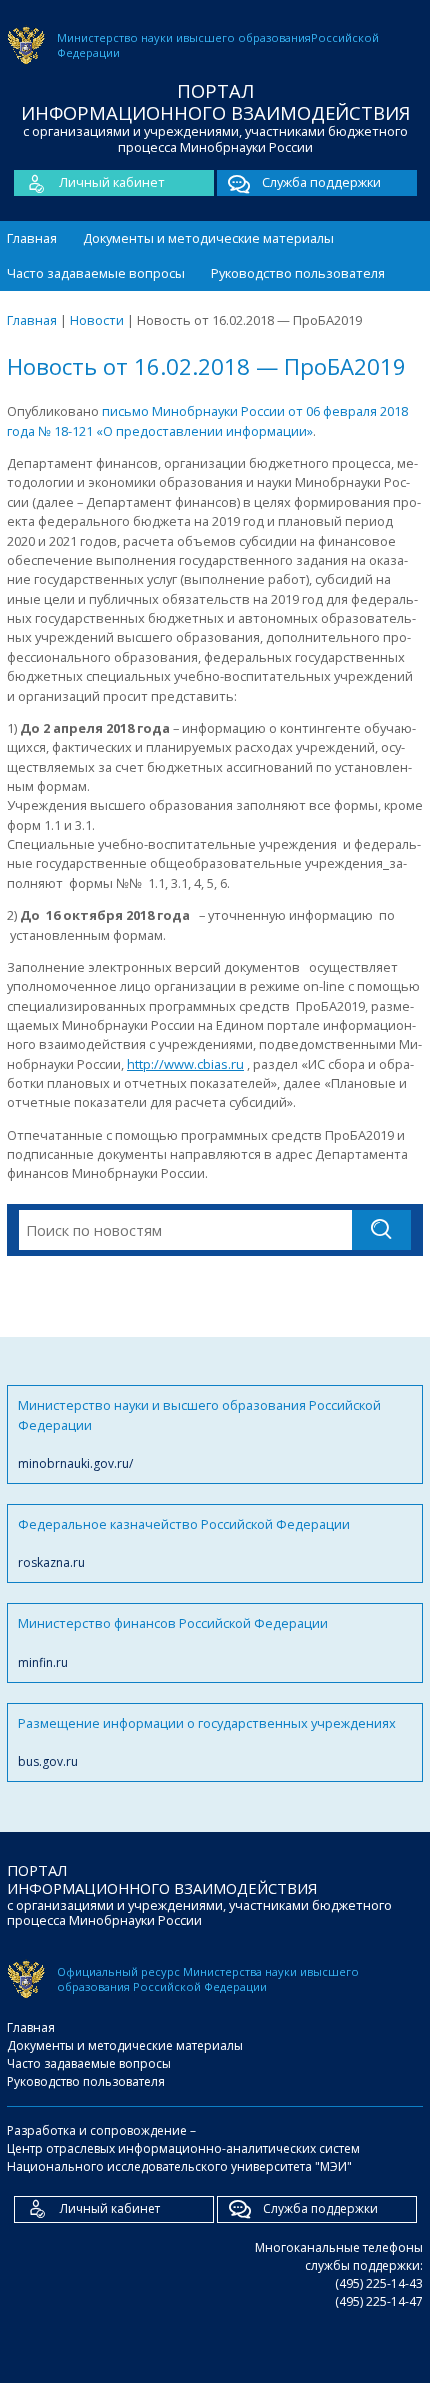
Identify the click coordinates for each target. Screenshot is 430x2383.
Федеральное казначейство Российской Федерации (184, 1543)
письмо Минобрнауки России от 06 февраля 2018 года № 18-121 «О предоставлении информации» (207, 420)
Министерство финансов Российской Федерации (173, 1642)
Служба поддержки (321, 182)
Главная (32, 238)
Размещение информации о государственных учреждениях (207, 1742)
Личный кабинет (112, 182)
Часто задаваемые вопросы (96, 273)
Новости (97, 320)
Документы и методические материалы (208, 238)
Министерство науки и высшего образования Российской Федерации (199, 1434)
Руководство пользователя (298, 273)
